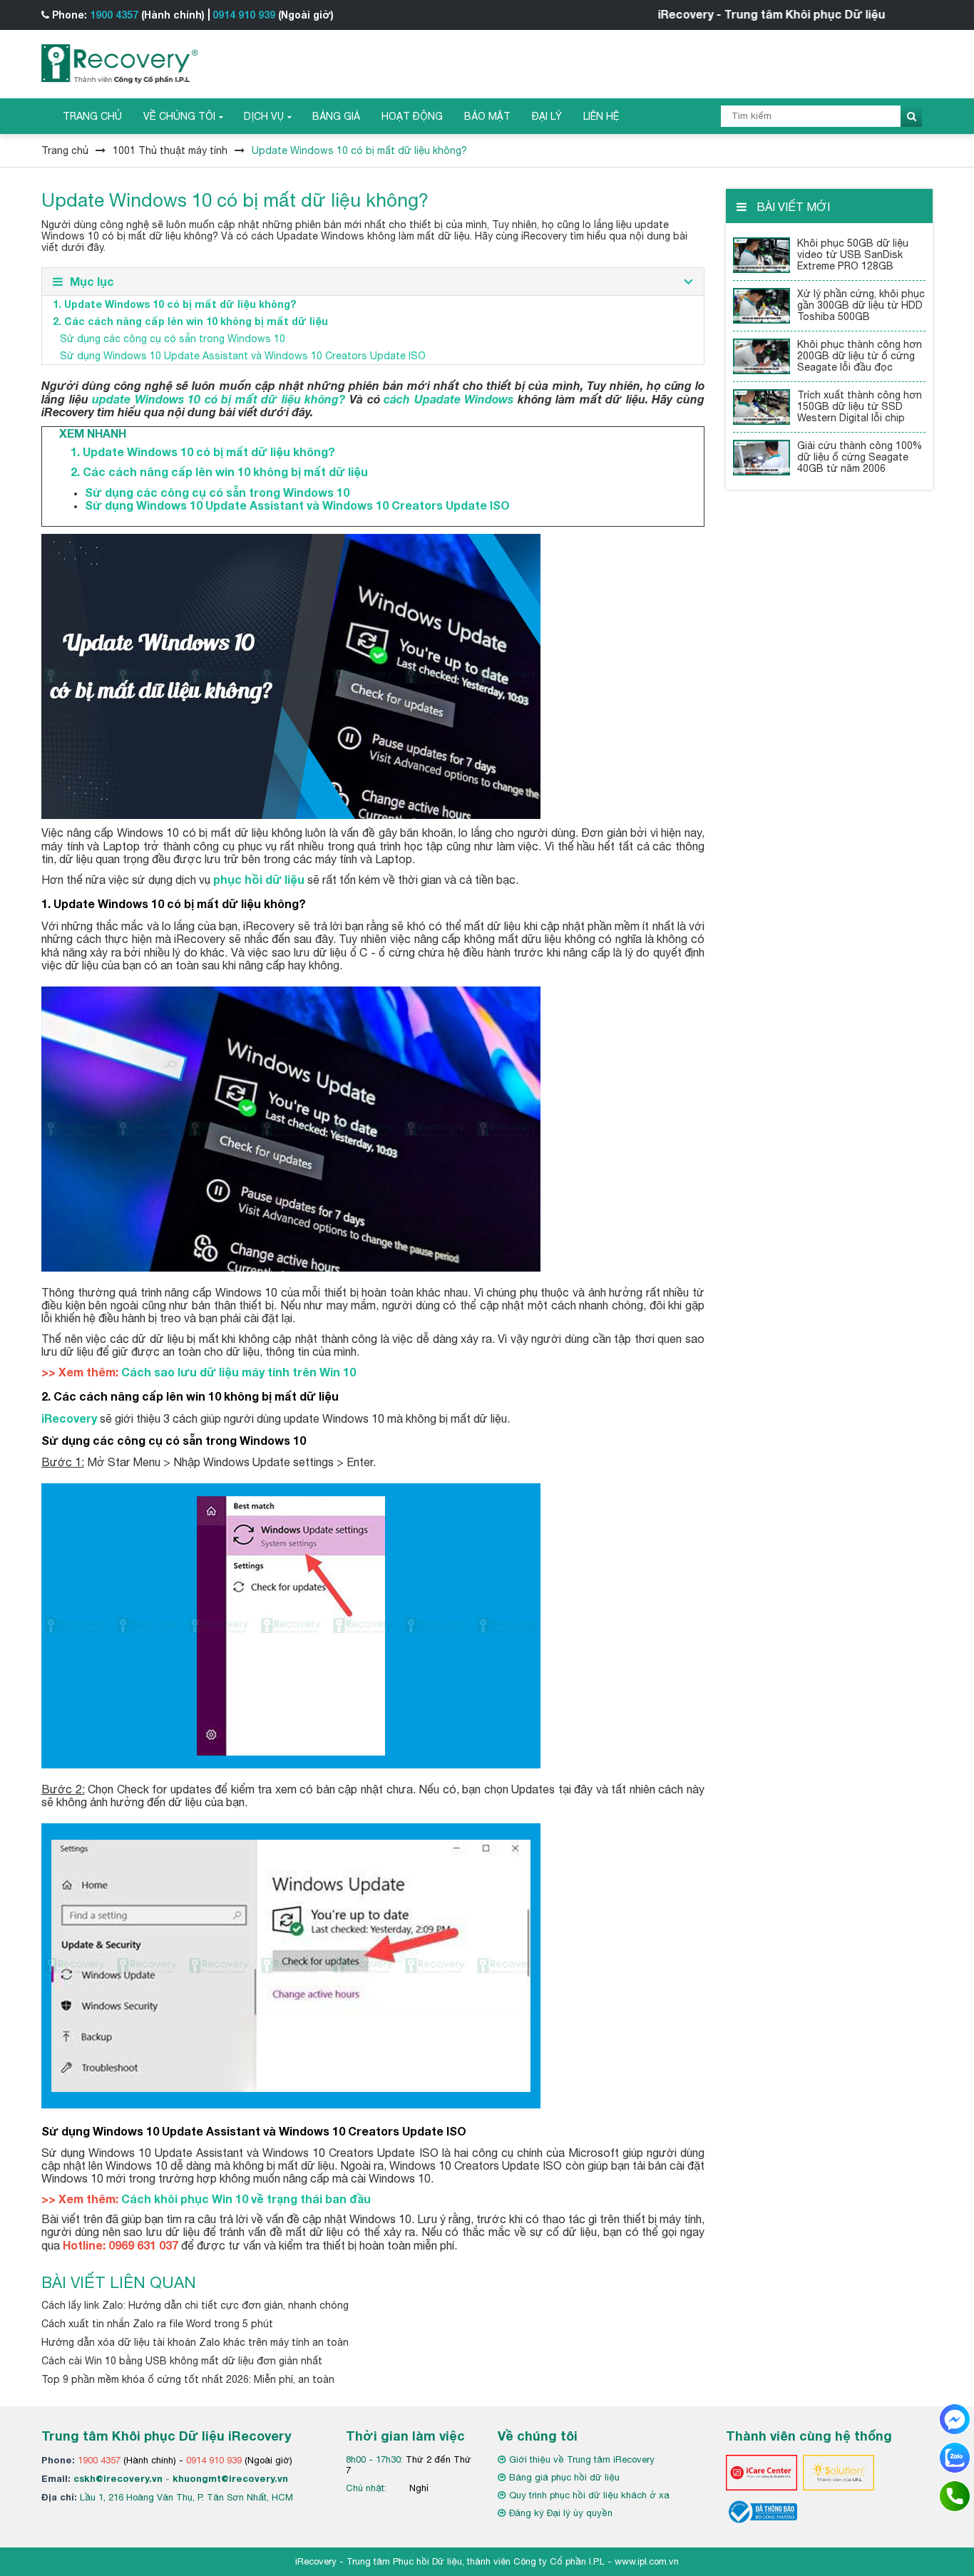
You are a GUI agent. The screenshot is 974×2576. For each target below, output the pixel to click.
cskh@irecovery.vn (118, 2478)
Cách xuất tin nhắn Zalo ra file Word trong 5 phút (157, 2324)
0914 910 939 (244, 15)
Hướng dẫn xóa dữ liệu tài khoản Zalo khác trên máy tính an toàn (195, 2342)
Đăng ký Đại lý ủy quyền (561, 2513)
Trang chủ (65, 150)
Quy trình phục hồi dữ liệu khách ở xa (589, 2495)
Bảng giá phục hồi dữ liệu (564, 2477)
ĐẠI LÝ (547, 116)
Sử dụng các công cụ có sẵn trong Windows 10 (173, 339)
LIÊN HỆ (601, 116)
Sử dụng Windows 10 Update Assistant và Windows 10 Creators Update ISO (243, 356)
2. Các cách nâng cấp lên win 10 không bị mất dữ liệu (190, 321)
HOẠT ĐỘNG (412, 116)
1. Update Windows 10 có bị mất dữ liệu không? (174, 304)
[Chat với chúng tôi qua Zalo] (955, 2457)
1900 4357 (114, 15)
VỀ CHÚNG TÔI (179, 116)
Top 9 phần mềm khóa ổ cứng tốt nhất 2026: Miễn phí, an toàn (188, 2379)
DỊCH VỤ (264, 116)
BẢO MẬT (487, 116)
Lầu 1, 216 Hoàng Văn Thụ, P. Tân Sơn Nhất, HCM (186, 2497)
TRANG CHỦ (92, 116)
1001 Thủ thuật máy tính (170, 150)
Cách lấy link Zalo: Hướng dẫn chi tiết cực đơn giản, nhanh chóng (195, 2305)
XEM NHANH (84, 433)
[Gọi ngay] (955, 2495)
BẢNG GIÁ (336, 116)
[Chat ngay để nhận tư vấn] (955, 2418)
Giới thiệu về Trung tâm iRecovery (582, 2459)
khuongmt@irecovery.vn (230, 2478)
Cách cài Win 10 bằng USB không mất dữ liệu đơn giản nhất (182, 2361)
